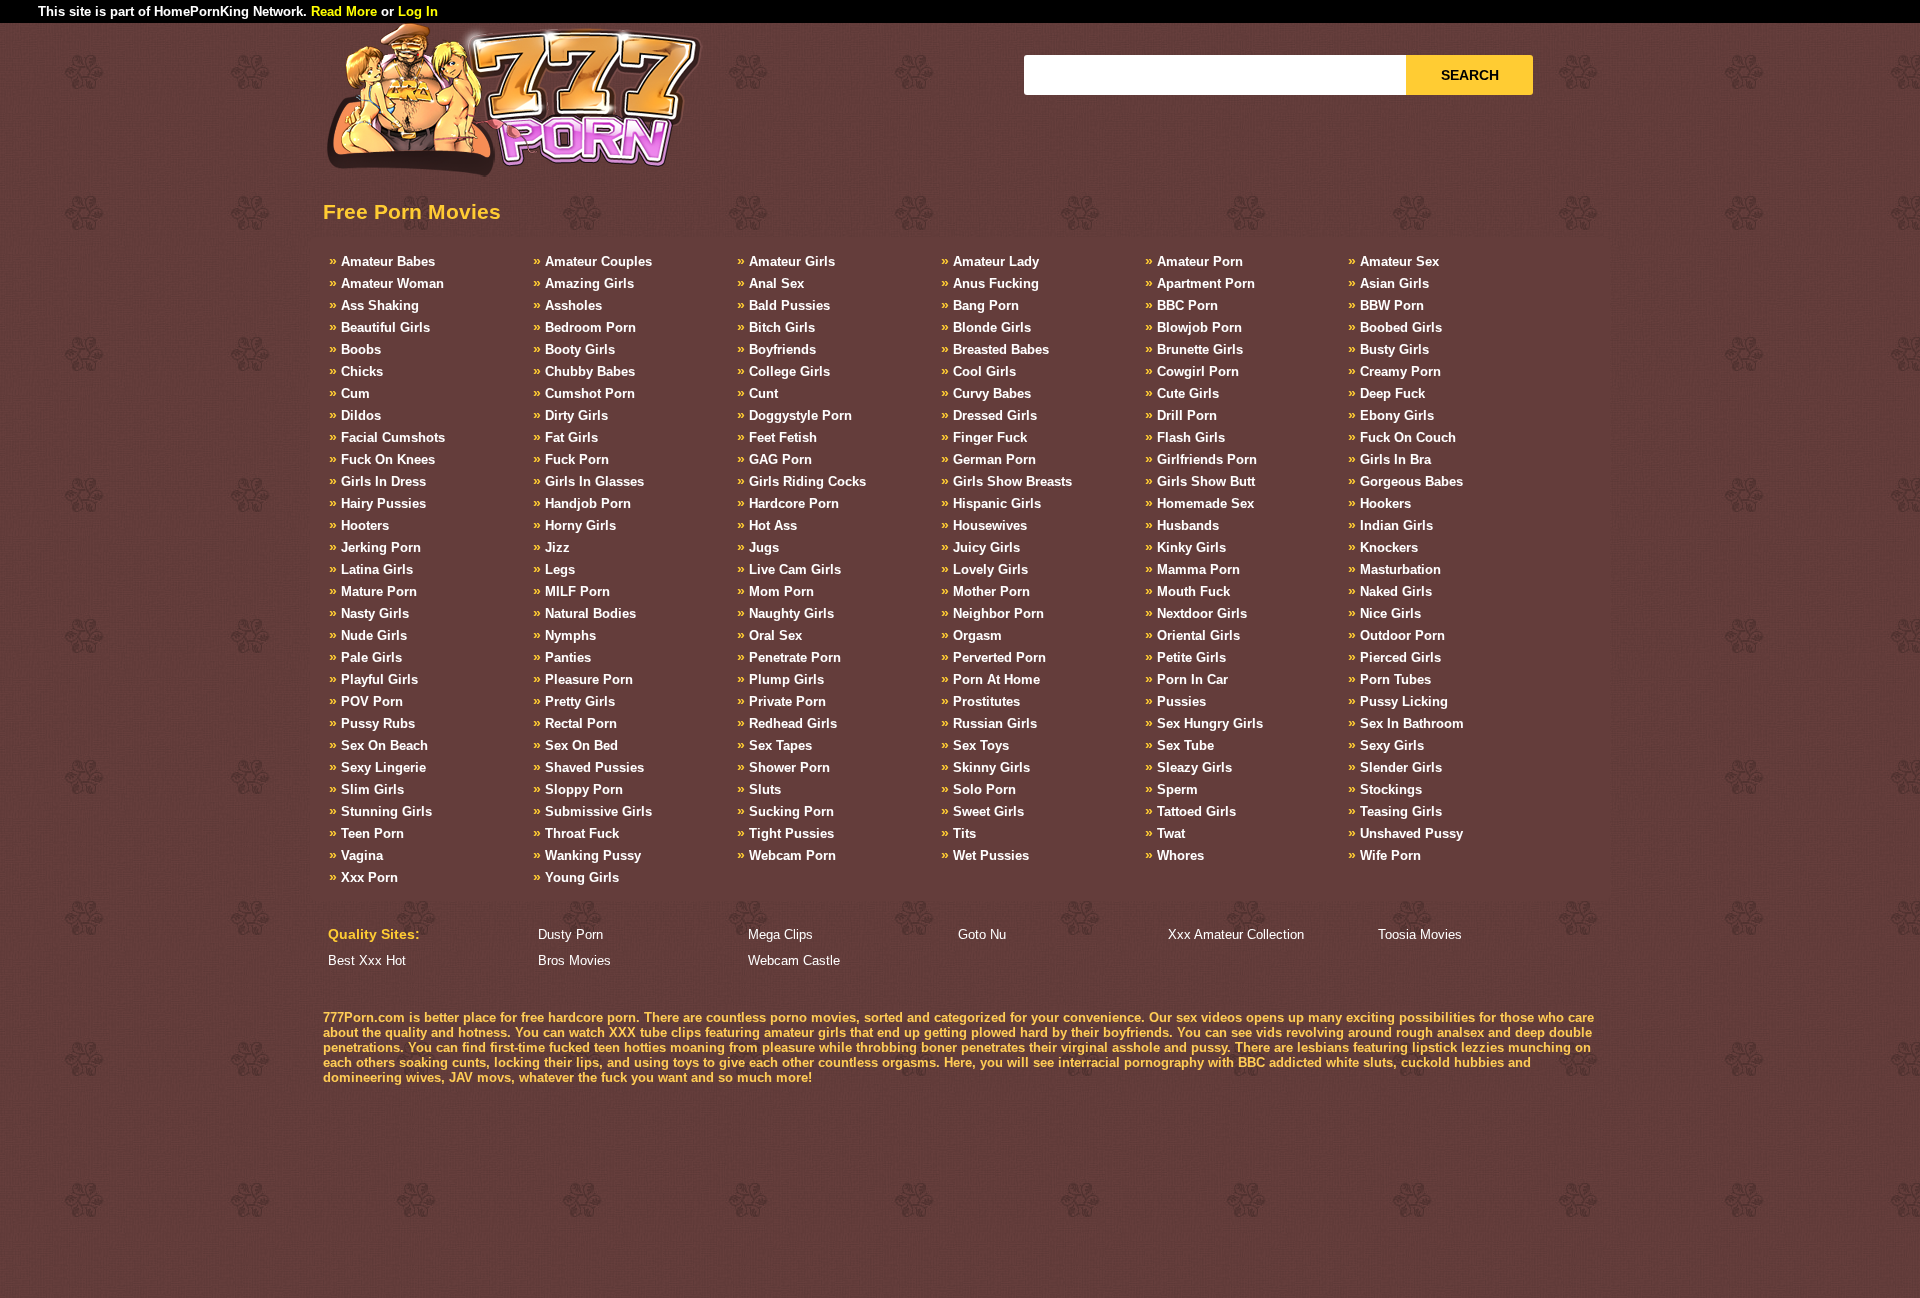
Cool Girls (984, 371)
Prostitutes (986, 701)
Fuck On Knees (388, 459)
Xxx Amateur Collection (1236, 934)
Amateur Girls (792, 261)
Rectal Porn (581, 723)
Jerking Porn (381, 547)
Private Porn (787, 701)
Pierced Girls (1400, 657)
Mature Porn (379, 591)
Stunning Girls (386, 811)
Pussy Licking (1404, 701)
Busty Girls (1394, 349)
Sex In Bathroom (1412, 723)
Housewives (990, 525)
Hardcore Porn (794, 503)
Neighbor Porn (998, 613)
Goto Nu (982, 934)
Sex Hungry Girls (1210, 723)
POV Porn (372, 701)
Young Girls (582, 877)
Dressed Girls (995, 415)
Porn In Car (1192, 679)
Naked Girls (1396, 591)
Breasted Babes (1001, 349)
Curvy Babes (992, 393)
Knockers (1389, 547)
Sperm (1177, 789)
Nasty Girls (375, 613)
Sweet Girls (988, 811)
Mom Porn (781, 591)
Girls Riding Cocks (807, 481)
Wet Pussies (991, 855)
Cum (355, 393)
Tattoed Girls (1196, 811)
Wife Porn (1390, 855)
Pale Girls (371, 657)
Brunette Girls (1200, 349)
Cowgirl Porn (1198, 371)
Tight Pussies (791, 833)
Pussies (1181, 701)
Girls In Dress (383, 481)
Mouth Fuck (1193, 591)
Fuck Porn (577, 459)
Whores (1180, 855)
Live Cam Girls (795, 569)
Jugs (764, 547)
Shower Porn (789, 767)
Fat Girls (571, 437)
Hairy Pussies (383, 503)
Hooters (365, 525)
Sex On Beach (384, 745)
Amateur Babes (388, 261)
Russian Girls (995, 723)
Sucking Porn (791, 811)
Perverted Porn (999, 657)
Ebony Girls (1397, 415)
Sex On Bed (581, 745)
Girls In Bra (1395, 459)
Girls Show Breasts (1012, 481)
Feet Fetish (783, 437)
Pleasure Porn (589, 679)
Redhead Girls (793, 723)
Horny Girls (580, 525)
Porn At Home (996, 679)
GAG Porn (780, 459)
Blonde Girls (992, 327)
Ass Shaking (380, 305)
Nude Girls (374, 635)
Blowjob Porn (1199, 327)
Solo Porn (984, 789)
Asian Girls (1394, 283)
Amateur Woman (392, 283)
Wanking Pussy (593, 855)
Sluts (765, 789)
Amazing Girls (589, 283)
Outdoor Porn (1402, 635)
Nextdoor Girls (1202, 613)
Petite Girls (1191, 657)
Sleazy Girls (1194, 767)
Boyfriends (782, 349)
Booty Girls (580, 349)
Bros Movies (574, 960)
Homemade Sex (1205, 503)
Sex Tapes (780, 745)
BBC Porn (1187, 305)
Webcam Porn (792, 855)
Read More (344, 11)
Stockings (1391, 789)
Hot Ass (773, 525)
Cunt (763, 393)
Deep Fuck (1392, 393)
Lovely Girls (990, 569)
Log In (418, 11)
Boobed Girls (1401, 327)
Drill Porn (1187, 415)
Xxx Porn (369, 877)
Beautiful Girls (385, 327)
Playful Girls (379, 679)
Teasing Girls (1401, 811)
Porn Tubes (1395, 679)
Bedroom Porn (590, 327)
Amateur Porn (1200, 261)
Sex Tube (1185, 745)
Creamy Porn (1400, 371)
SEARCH (1470, 75)
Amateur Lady (996, 261)
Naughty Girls (791, 613)
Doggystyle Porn (800, 415)
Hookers (1385, 503)
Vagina (362, 855)
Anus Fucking (996, 283)
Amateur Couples (598, 261)
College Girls (789, 371)
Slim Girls (372, 789)
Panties (568, 657)
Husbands (1188, 525)
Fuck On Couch (1408, 437)
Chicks (362, 371)
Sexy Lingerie (383, 767)
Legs (560, 569)
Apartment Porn (1206, 283)
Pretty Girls (580, 701)
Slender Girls (1401, 767)
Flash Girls (1191, 437)
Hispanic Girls (997, 503)
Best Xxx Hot (367, 960)
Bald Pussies (789, 305)
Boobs (361, 349)
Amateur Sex (1399, 261)
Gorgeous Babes (1411, 481)
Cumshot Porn (590, 393)
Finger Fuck (990, 437)
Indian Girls (1396, 525)
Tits (964, 833)
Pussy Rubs (378, 723)
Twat (1171, 833)
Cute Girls (1188, 393)
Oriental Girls (1198, 635)
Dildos (361, 415)
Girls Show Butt (1206, 481)
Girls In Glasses (594, 481)
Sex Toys (981, 745)
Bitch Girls (782, 327)
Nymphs (570, 635)
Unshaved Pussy (1411, 833)
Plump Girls (786, 679)
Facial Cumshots (393, 437)
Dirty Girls (576, 415)
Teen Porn (372, 833)
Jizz (557, 547)
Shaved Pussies (594, 767)
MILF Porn (577, 591)
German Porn (994, 459)
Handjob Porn (588, 503)
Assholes (573, 305)
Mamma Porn (1198, 569)
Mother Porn (991, 591)
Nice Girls (1390, 613)
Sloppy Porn (584, 789)
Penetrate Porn (795, 657)
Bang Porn (986, 305)
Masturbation (1400, 569)
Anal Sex (776, 283)
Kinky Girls (1191, 547)
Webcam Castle (794, 960)
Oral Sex (775, 635)
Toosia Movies (1420, 934)
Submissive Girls (598, 811)
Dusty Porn (570, 934)
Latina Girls (377, 569)
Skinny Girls (991, 767)
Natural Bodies (590, 613)
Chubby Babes (590, 371)
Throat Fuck (582, 833)
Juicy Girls (986, 547)
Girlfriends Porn (1207, 459)
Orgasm (977, 635)
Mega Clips (780, 934)
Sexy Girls (1392, 745)
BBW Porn (1392, 305)
